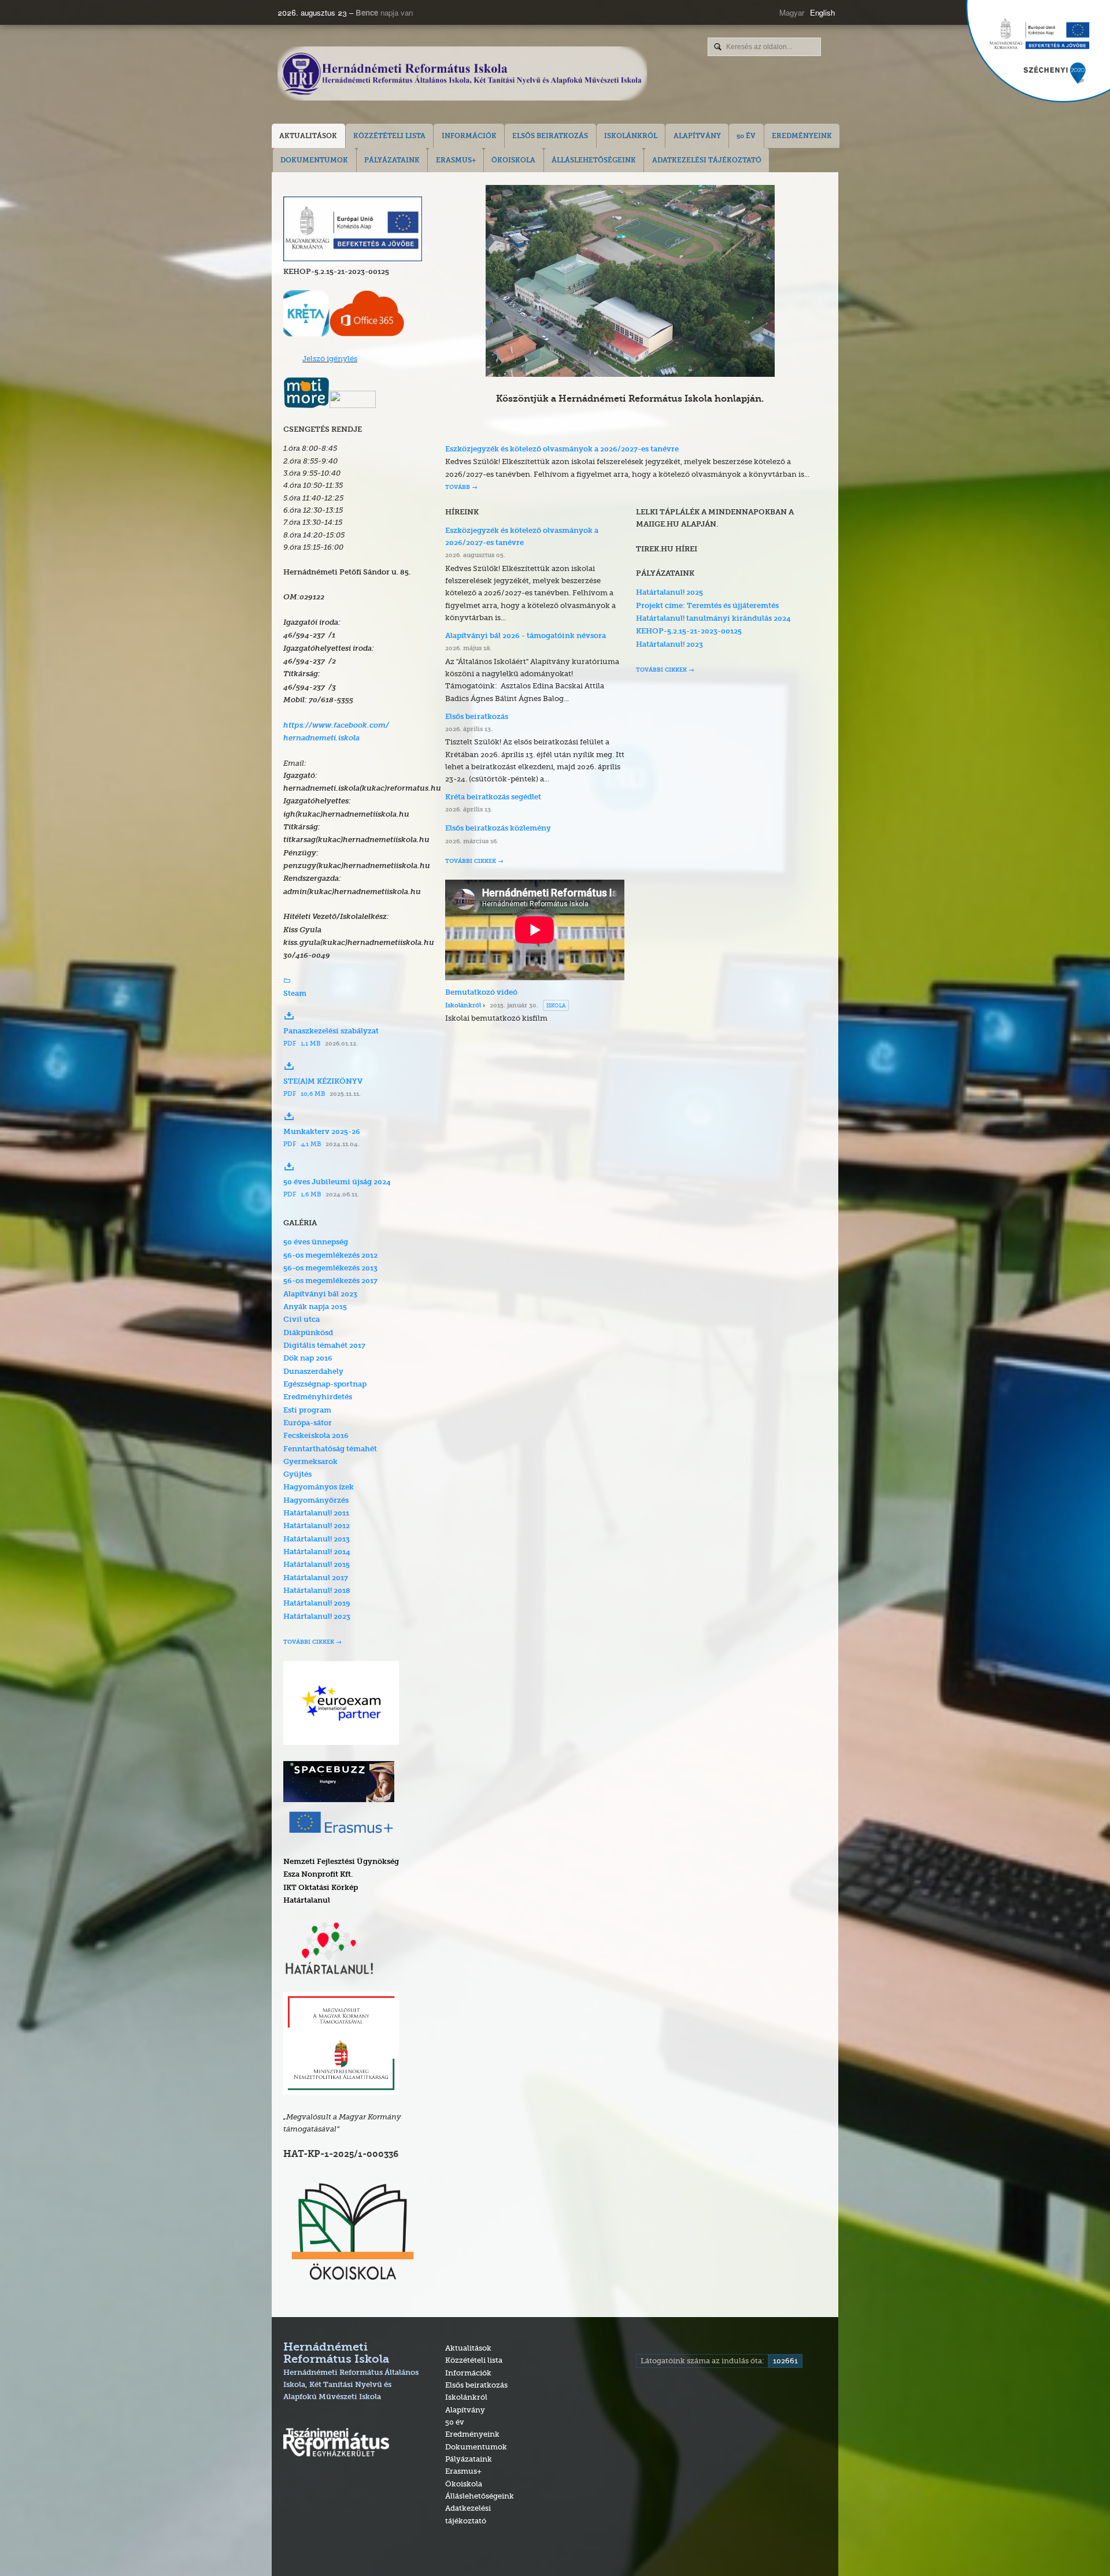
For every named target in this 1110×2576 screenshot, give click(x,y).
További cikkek (309, 1642)
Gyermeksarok (310, 1462)
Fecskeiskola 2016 (316, 1436)
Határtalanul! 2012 (317, 1526)
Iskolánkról (463, 1006)
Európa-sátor (308, 1423)
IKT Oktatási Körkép (321, 1888)
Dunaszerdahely (313, 1372)
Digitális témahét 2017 (324, 1346)
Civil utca (301, 1320)
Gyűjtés (297, 1475)
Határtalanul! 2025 (669, 593)
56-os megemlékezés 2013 (330, 1268)
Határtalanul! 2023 (317, 1617)
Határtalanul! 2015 (317, 1565)
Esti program (307, 1411)
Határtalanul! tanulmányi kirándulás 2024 (713, 619)
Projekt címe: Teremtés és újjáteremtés (707, 606)
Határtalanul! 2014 (317, 1552)
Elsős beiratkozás (477, 717)
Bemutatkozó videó (481, 993)
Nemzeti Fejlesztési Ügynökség (341, 1862)
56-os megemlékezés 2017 (330, 1281)
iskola (556, 1005)
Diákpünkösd (308, 1333)
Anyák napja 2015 (315, 1307)
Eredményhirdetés (318, 1397)
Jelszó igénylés (330, 358)
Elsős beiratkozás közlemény (498, 829)
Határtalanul (307, 1901)
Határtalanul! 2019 (317, 1604)
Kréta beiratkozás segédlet (493, 797)
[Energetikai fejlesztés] (353, 258)
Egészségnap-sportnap (325, 1385)
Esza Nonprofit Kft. (318, 1875)
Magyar (792, 12)
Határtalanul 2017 (316, 1578)
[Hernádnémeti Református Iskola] (462, 75)
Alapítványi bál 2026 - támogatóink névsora (526, 636)
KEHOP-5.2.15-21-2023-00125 (689, 631)
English (822, 12)
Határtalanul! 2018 (317, 1591)
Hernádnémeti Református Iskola (351, 2371)
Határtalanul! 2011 (316, 1513)
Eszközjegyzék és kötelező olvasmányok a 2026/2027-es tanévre (562, 449)
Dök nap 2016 (308, 1359)
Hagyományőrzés (316, 1501)
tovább (458, 488)
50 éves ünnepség (316, 1242)
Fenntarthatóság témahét (330, 1449)
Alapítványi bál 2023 (320, 1294)
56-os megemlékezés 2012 (330, 1256)
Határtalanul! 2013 (317, 1539)
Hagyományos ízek (319, 1487)
